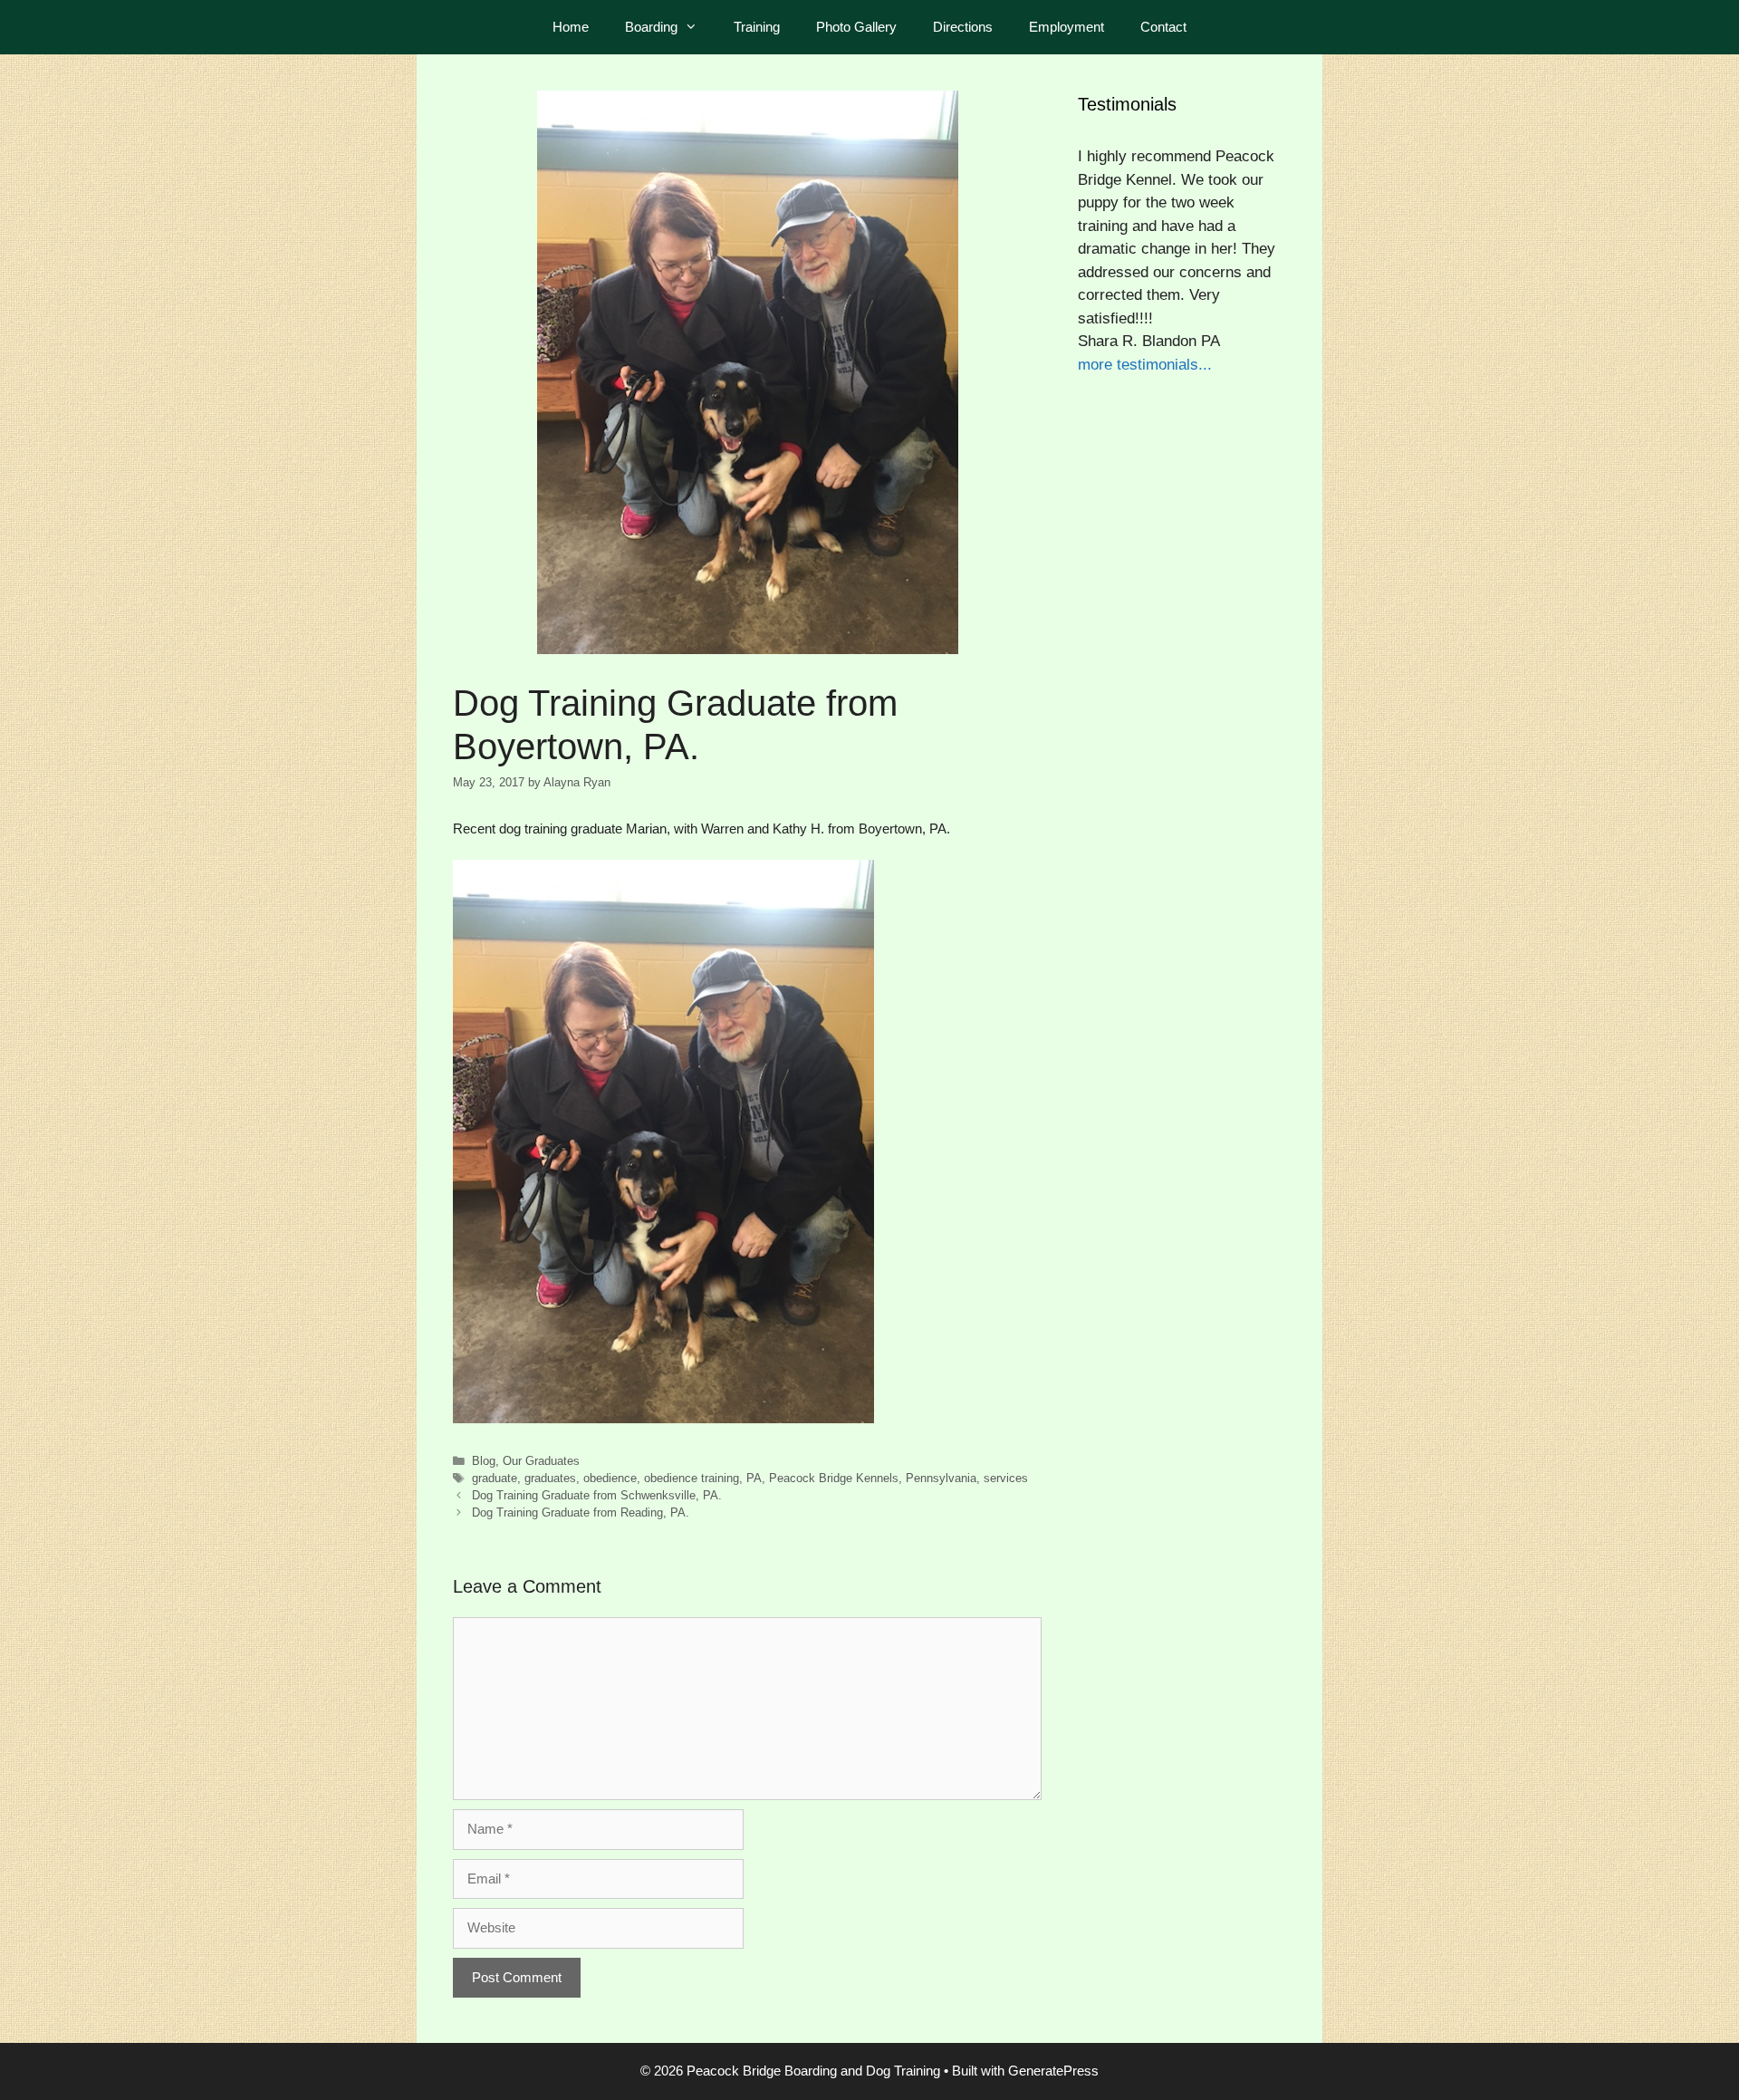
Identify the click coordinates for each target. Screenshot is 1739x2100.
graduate (495, 1478)
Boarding (651, 27)
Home (571, 27)
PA (754, 1478)
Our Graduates (541, 1461)
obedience (610, 1478)
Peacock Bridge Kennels (834, 1478)
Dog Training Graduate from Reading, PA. (581, 1512)
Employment (1066, 27)
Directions (963, 27)
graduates (550, 1478)
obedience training (692, 1478)
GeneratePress (1053, 2071)
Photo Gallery (856, 27)
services (1006, 1478)
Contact (1163, 27)
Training (757, 27)
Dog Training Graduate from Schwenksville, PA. (597, 1495)
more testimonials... (1145, 365)
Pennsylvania (941, 1478)
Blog (484, 1461)
